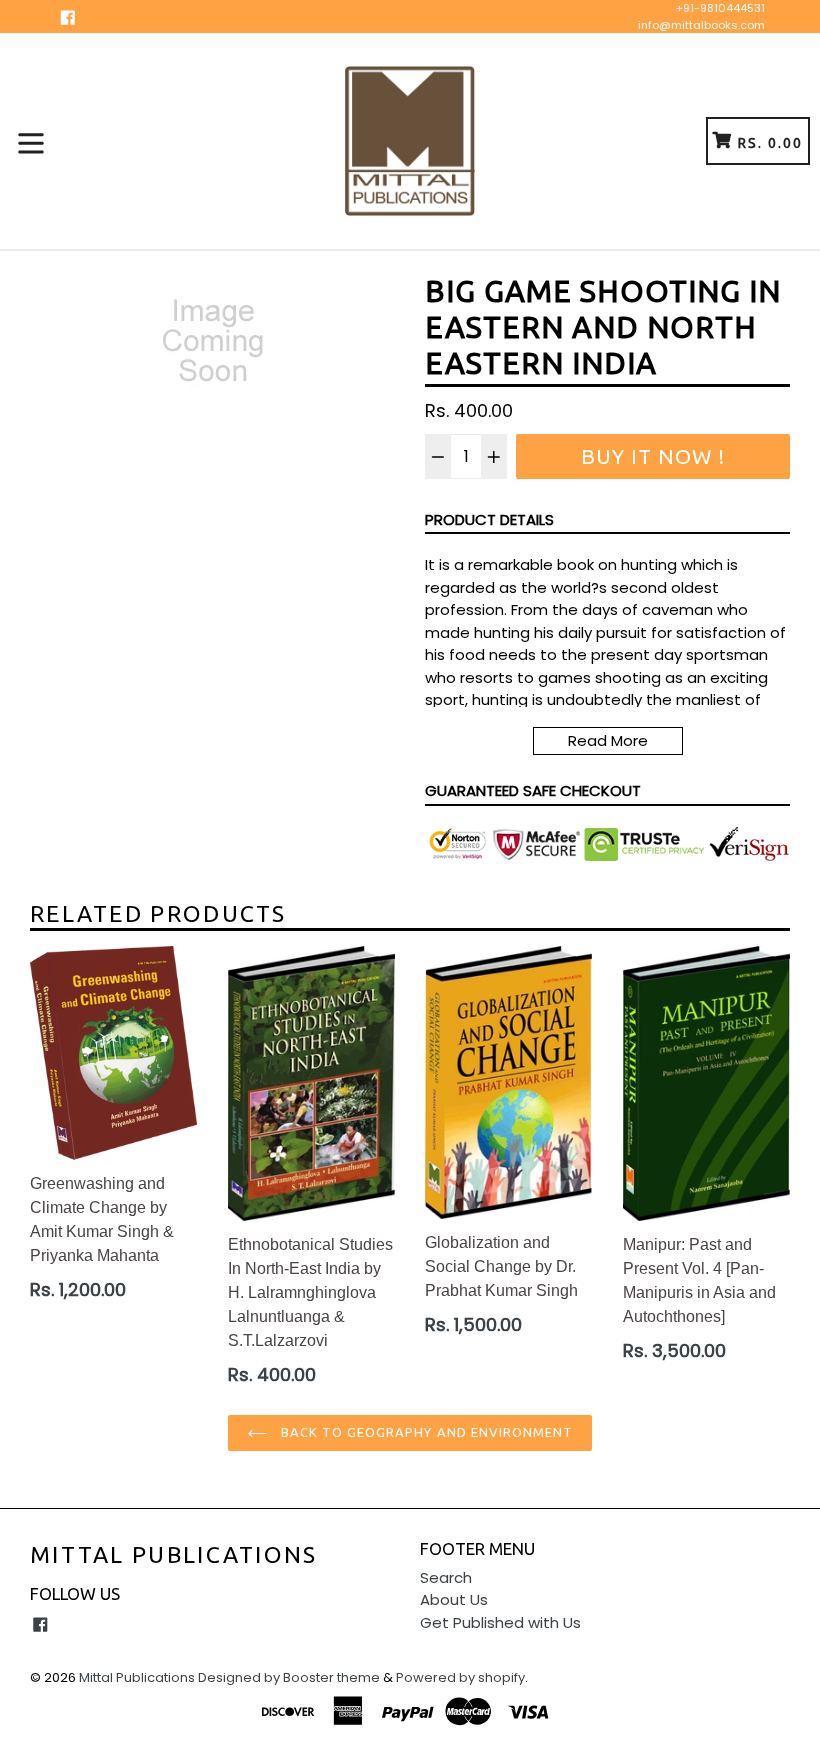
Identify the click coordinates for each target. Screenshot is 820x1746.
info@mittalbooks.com (701, 25)
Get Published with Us (500, 1622)
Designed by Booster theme (289, 1677)
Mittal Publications (174, 1554)
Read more (608, 740)
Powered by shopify (460, 1677)
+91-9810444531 (720, 8)
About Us (454, 1599)
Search (446, 1577)
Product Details (489, 519)
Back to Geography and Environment (425, 1432)
